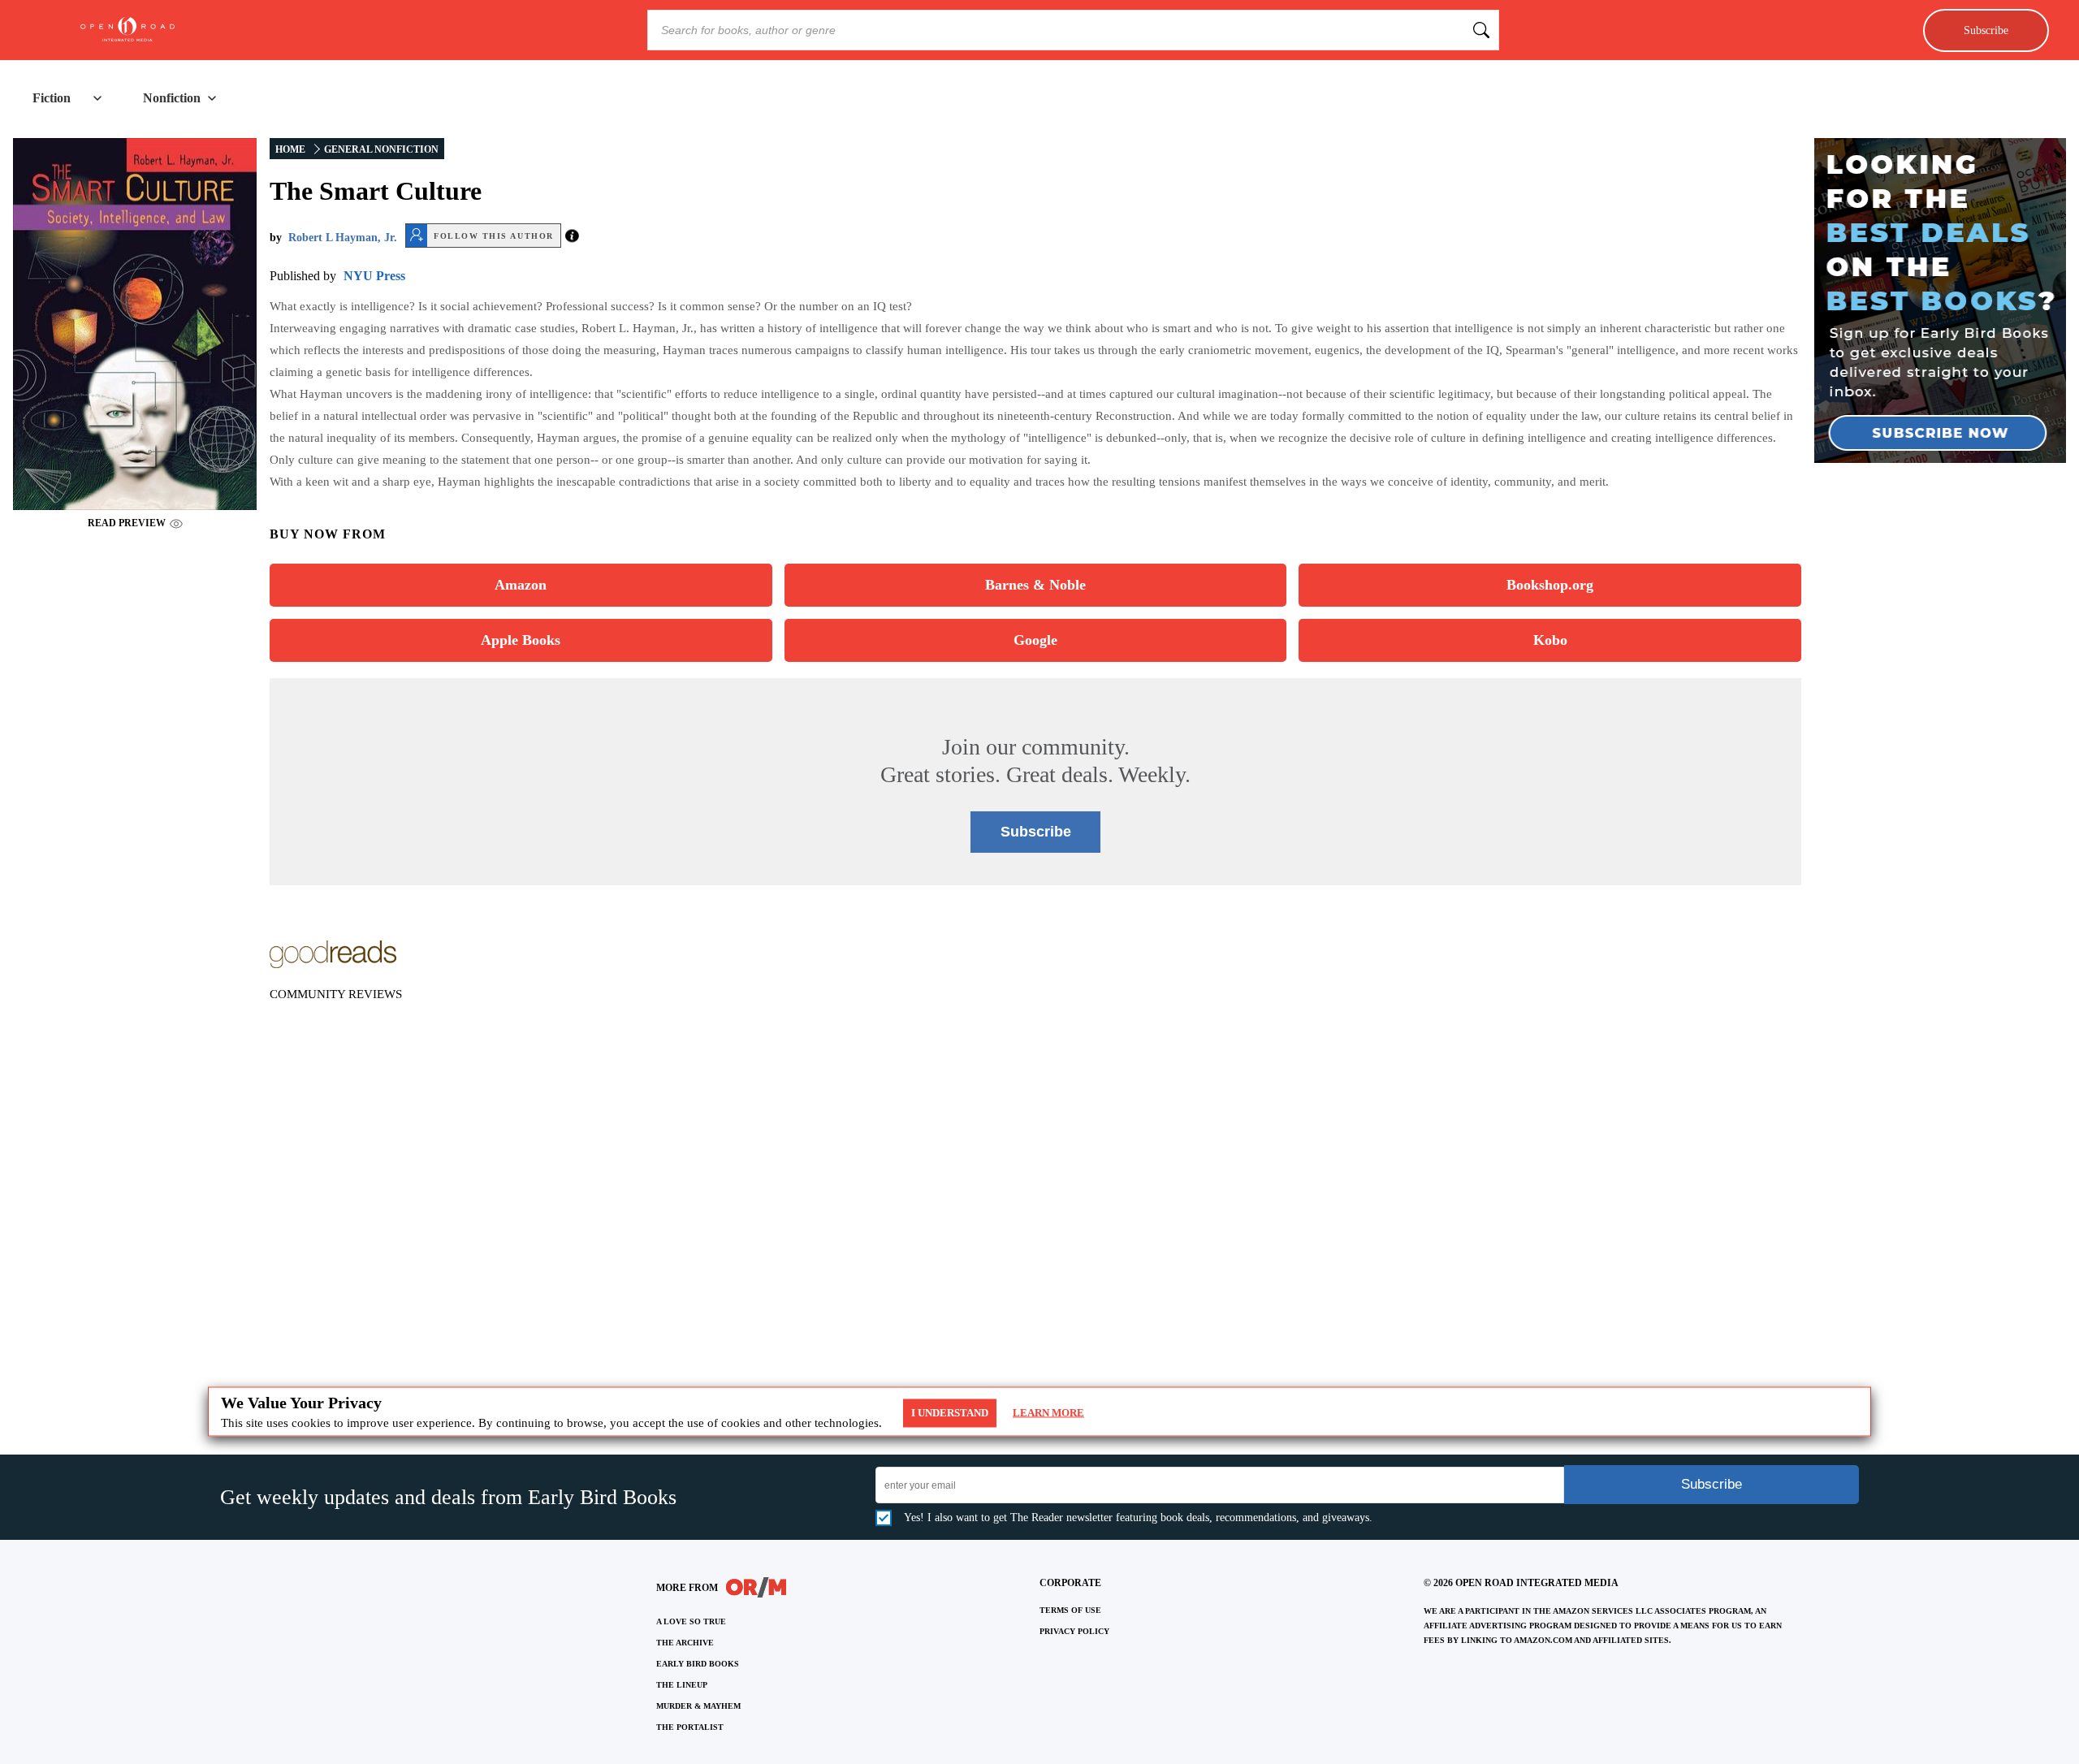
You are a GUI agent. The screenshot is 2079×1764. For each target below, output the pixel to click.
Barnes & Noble (1035, 585)
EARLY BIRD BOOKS (698, 1664)
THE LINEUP (682, 1685)
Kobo (1550, 640)
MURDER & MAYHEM (698, 1706)
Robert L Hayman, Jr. (343, 238)
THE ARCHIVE (685, 1643)
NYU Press (374, 276)
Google (1035, 640)
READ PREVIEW (127, 523)
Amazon (521, 585)
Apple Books (521, 640)
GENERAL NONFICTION (381, 149)
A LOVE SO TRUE (691, 1621)
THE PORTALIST (690, 1727)
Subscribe (1986, 30)
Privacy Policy (1074, 1631)
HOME (290, 149)
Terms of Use (1070, 1610)
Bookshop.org (1550, 585)
